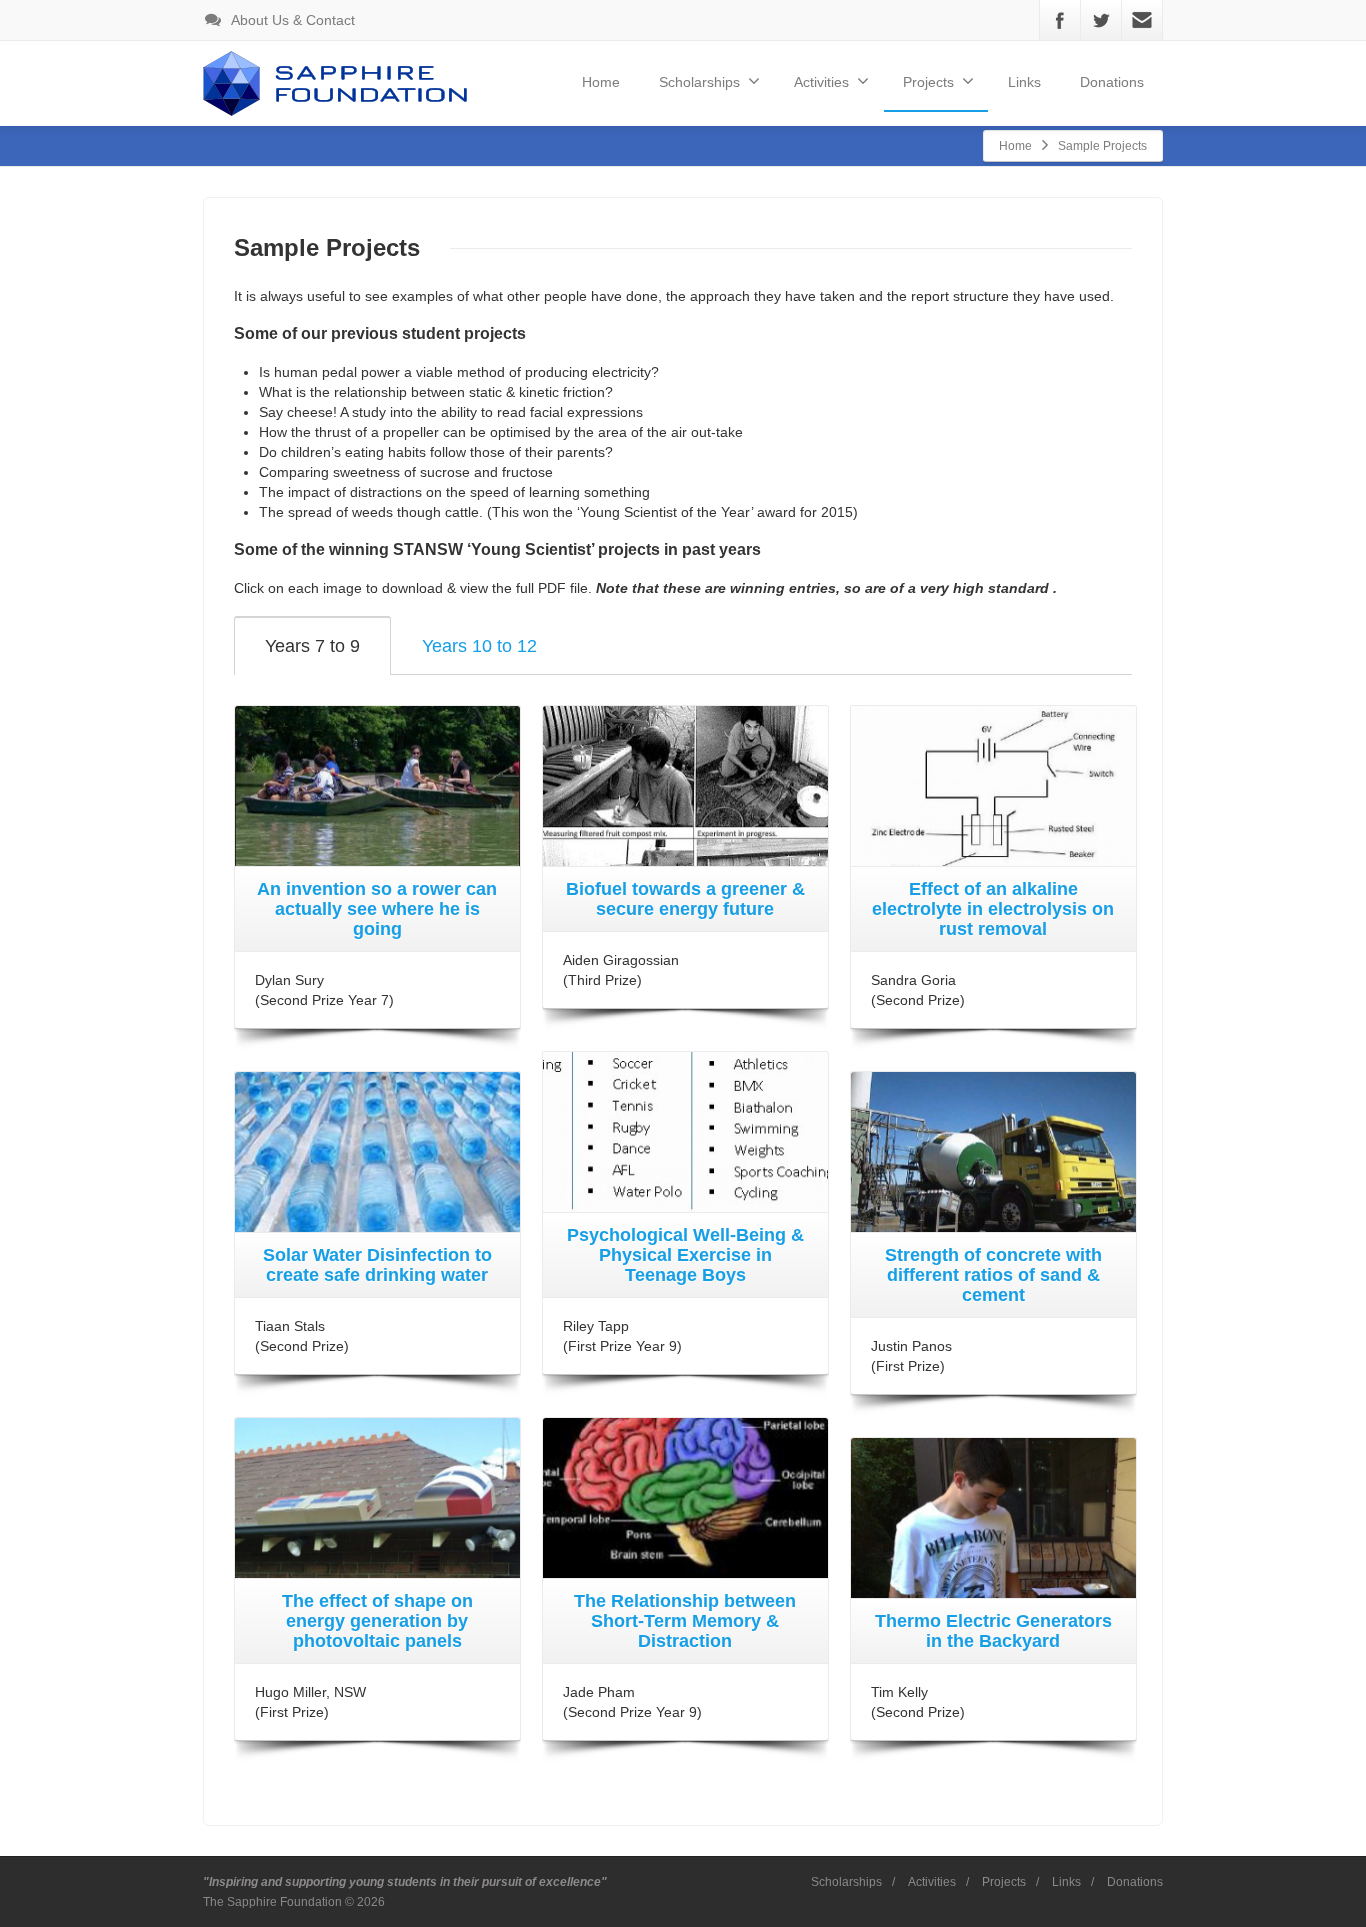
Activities (932, 1882)
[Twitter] (1101, 20)
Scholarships (699, 82)
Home (601, 82)
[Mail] (1142, 20)
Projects (1004, 1882)
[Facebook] (1060, 20)
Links (1024, 82)
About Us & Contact (291, 20)
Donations (1112, 82)
